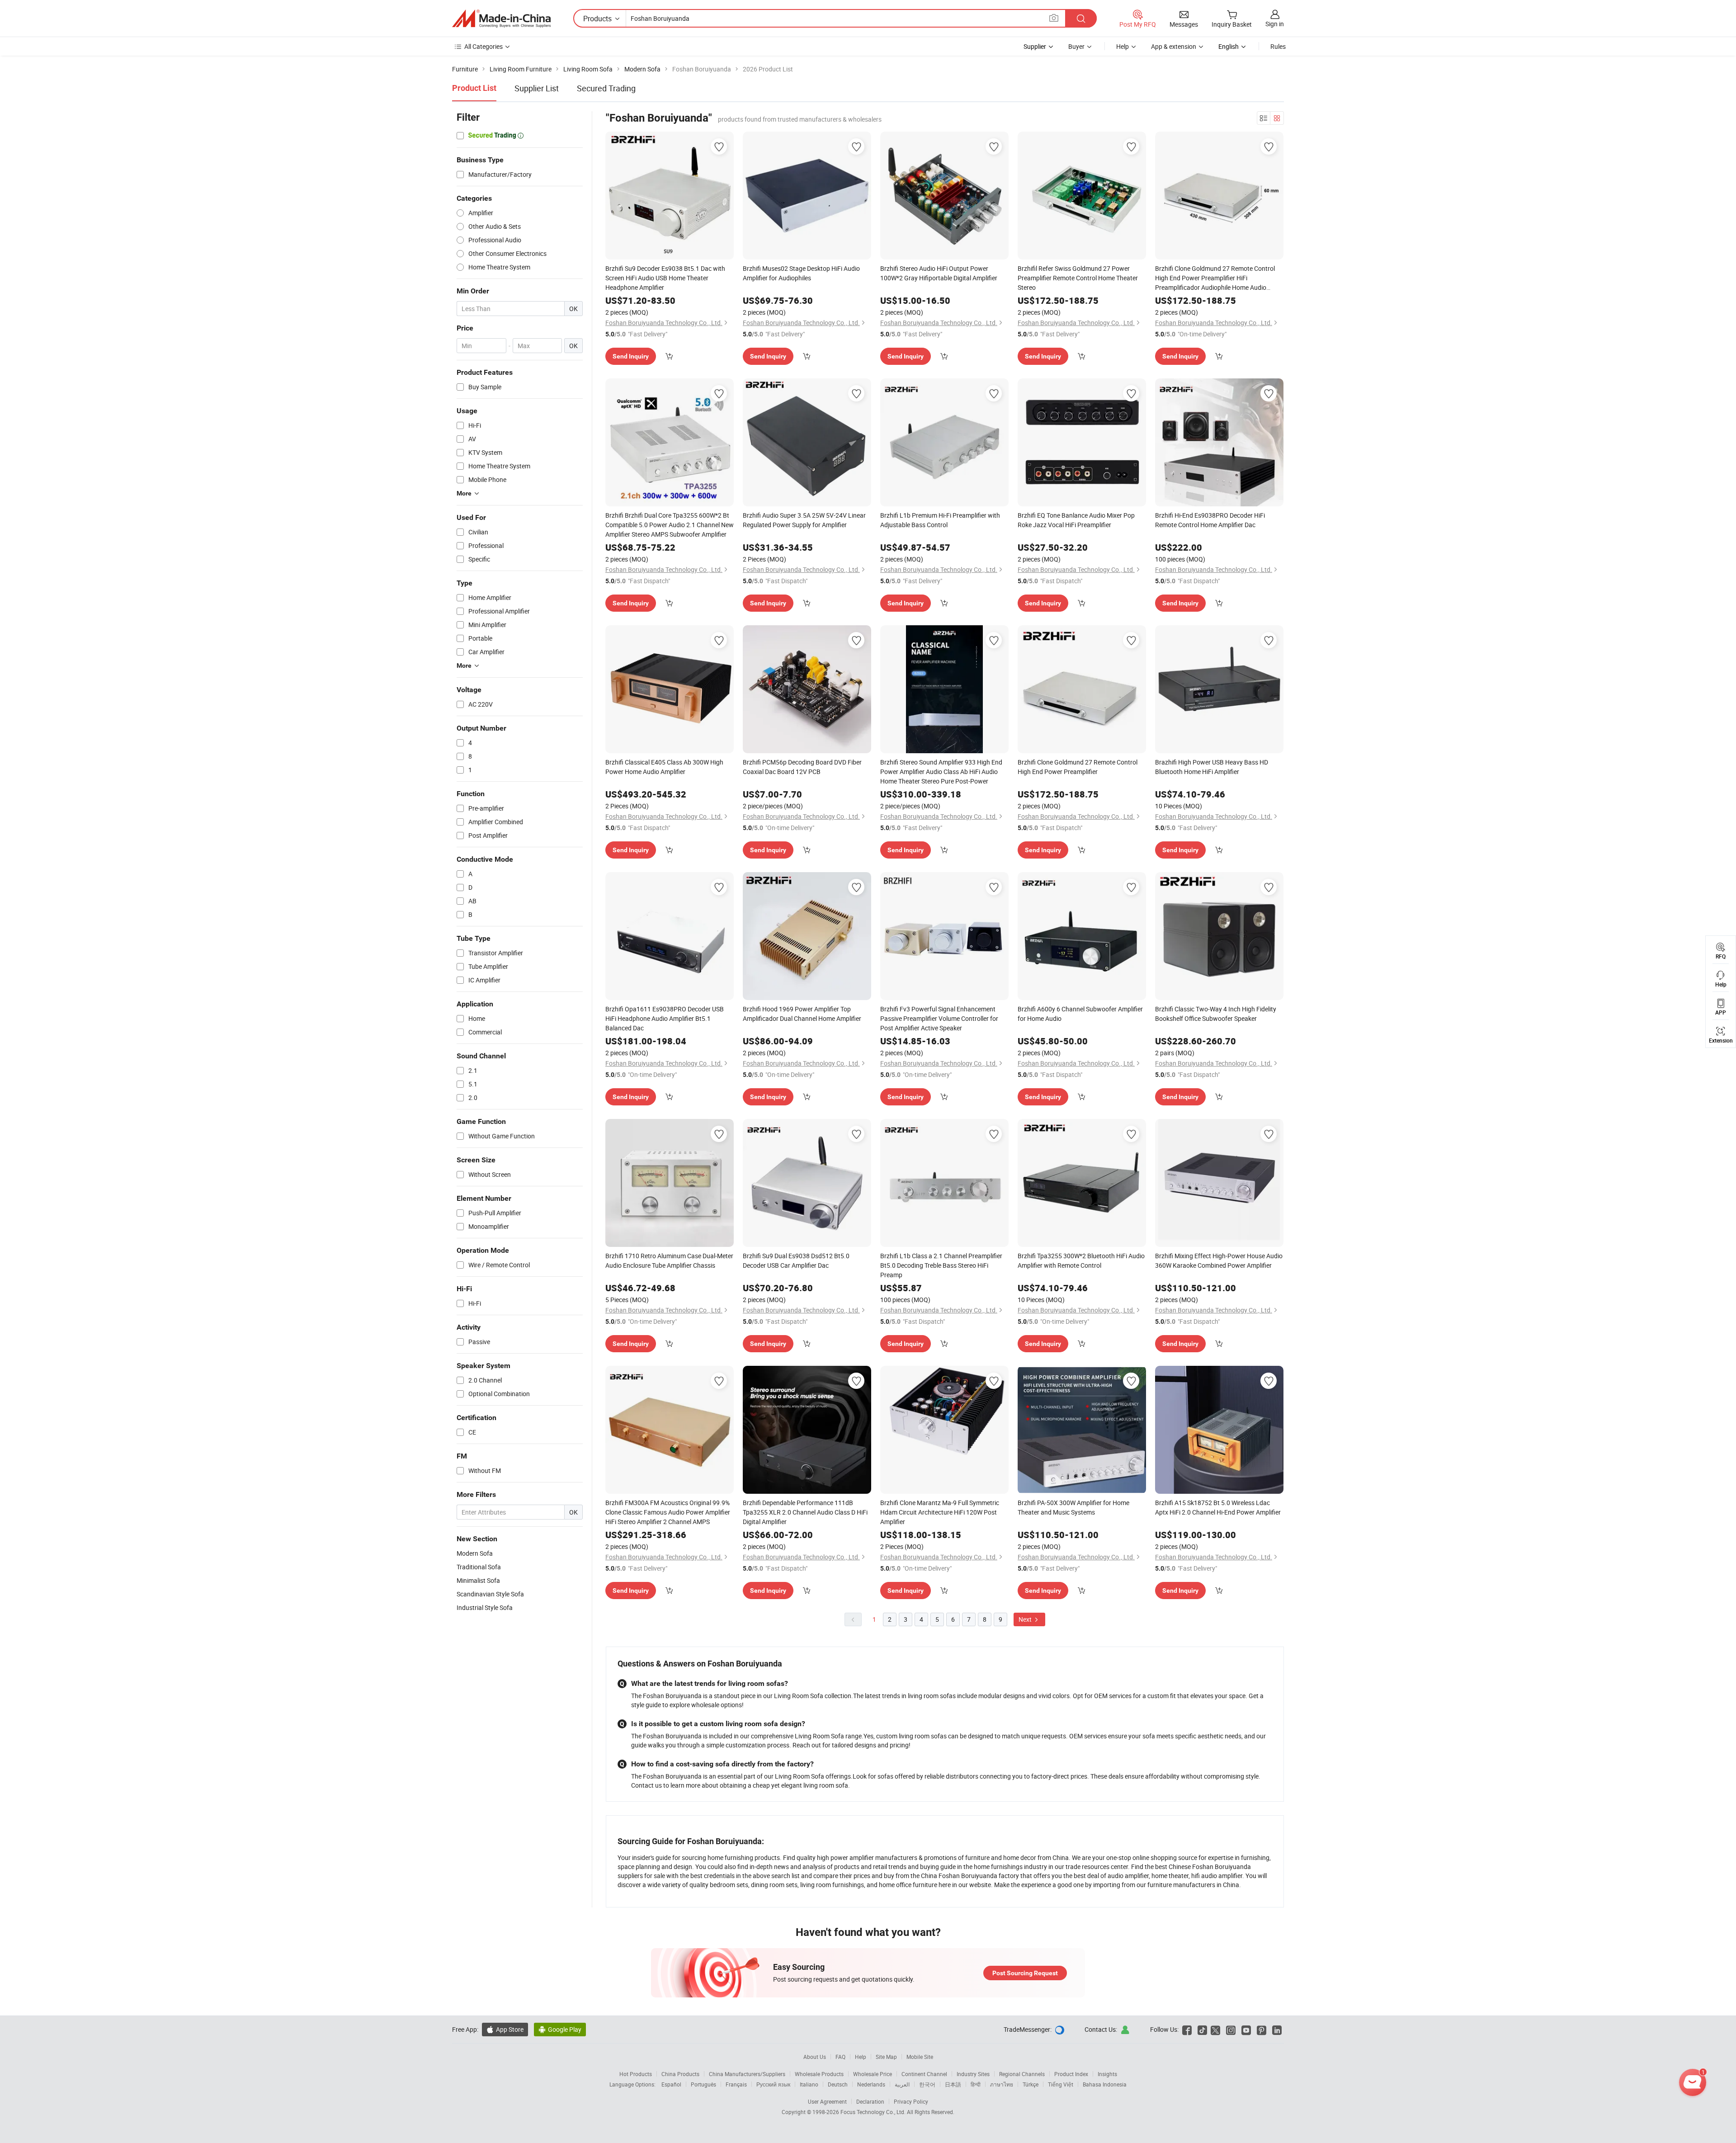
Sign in (1275, 24)
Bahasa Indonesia (1105, 2084)
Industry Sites (973, 2074)
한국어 (927, 2084)
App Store (505, 2029)
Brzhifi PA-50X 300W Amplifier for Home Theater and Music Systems (1073, 1507)
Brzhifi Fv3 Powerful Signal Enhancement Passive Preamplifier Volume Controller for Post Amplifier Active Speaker (939, 1018)
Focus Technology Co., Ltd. (874, 2112)
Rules (1278, 46)
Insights (1107, 2074)
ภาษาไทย (1002, 2084)
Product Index (1071, 2074)
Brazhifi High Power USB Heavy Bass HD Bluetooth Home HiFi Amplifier (1212, 767)
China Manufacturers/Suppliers (747, 2074)
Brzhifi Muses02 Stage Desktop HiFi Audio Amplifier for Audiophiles (801, 273)
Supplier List (537, 88)
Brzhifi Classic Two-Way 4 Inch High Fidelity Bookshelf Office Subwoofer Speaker (1216, 1014)
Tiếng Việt (1061, 2084)
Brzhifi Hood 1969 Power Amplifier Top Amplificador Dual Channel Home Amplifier (802, 1014)
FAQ (840, 2057)
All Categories (484, 46)
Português (703, 2084)
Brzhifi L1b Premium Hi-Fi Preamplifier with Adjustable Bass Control (940, 520)
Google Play (560, 2029)
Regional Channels (1022, 2074)
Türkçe (1031, 2084)
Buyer (1076, 46)
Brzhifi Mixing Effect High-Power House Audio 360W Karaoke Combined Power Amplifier (1219, 1260)
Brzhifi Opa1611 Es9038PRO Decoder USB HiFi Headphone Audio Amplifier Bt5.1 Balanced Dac (665, 1018)
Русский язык (773, 2084)
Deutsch (838, 2084)
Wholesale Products (819, 2074)
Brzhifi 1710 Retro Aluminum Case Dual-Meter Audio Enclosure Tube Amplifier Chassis (669, 1260)
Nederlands (871, 2084)
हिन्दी (976, 2084)
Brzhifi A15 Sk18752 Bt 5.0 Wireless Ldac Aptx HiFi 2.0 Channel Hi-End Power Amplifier (1218, 1507)
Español (671, 2084)
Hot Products (636, 2074)
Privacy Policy (911, 2101)
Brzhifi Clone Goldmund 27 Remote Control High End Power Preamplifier (1078, 767)
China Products (680, 2074)
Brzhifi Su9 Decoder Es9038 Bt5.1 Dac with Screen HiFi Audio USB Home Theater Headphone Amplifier (665, 278)
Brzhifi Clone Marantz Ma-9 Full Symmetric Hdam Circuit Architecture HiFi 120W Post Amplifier (940, 1512)
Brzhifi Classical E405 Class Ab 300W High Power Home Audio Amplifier (664, 767)
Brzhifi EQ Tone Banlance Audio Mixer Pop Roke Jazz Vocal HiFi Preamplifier (1076, 520)
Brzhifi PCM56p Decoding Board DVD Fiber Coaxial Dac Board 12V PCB (802, 767)
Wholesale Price (873, 2074)
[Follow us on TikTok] (1202, 2029)
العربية (902, 2084)
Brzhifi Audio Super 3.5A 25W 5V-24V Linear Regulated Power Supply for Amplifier (804, 520)
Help (1123, 46)
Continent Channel (924, 2074)
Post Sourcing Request (1025, 1973)
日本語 (953, 2084)
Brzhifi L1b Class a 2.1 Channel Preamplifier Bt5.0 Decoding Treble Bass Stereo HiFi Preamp (941, 1265)
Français (736, 2084)
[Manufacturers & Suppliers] (501, 19)
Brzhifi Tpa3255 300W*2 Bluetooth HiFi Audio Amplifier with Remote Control (1081, 1260)
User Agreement (827, 2101)
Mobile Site (920, 2057)
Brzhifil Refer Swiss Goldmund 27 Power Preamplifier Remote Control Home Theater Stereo (1078, 278)
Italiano (809, 2084)
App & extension (1174, 46)
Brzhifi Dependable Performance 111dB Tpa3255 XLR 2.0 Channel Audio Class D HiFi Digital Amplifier (805, 1512)
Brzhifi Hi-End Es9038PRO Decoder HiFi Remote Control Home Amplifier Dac (1210, 520)
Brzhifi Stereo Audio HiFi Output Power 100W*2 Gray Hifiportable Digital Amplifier (939, 273)
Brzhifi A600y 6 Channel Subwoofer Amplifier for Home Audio (1080, 1014)
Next (1026, 1619)
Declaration (870, 2101)
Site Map (886, 2057)
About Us (815, 2057)
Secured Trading (606, 88)
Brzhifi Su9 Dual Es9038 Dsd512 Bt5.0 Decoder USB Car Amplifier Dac (796, 1260)
